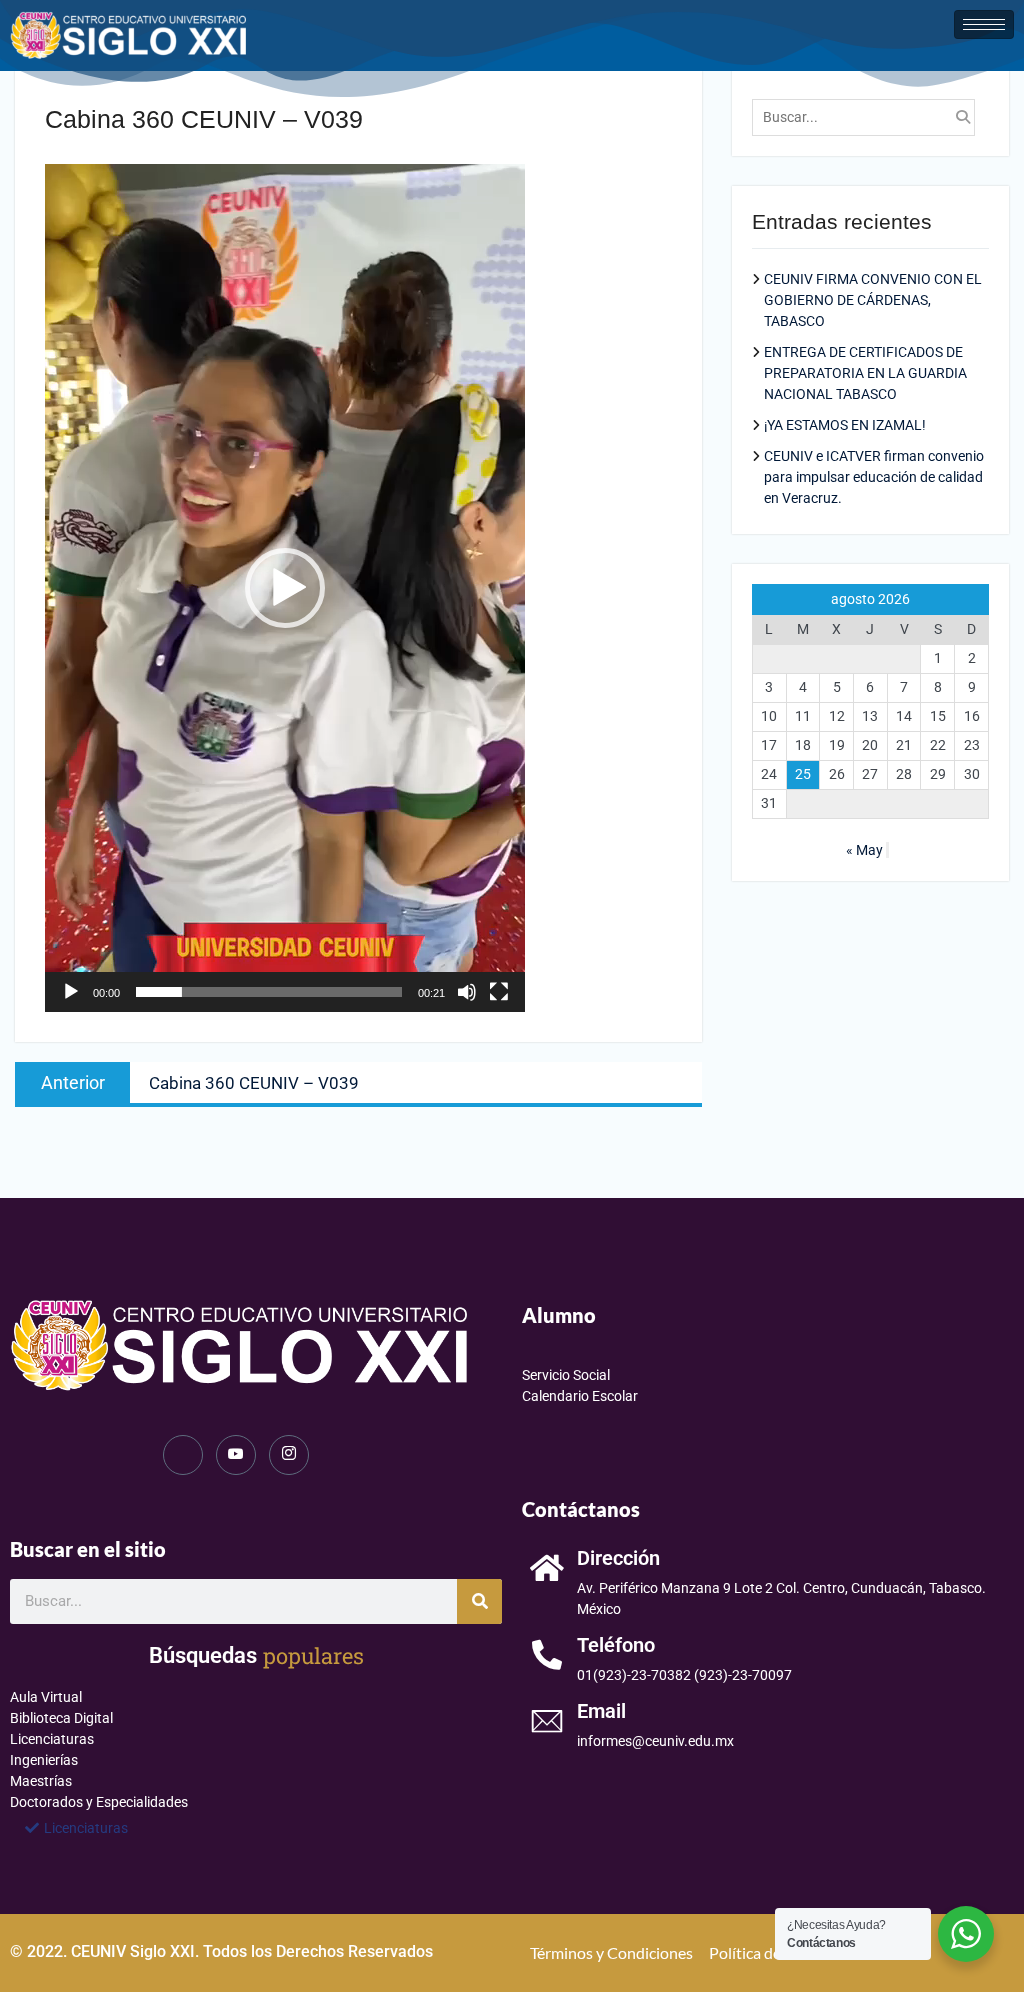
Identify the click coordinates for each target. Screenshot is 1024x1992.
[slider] (269, 992)
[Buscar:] (869, 117)
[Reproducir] (71, 992)
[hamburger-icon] (984, 24)
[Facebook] (183, 1455)
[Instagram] (289, 1455)
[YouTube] (236, 1455)
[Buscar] (479, 1601)
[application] (285, 588)
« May (864, 850)
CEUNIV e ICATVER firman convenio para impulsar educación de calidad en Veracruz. (874, 477)
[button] (285, 588)
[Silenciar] (467, 992)
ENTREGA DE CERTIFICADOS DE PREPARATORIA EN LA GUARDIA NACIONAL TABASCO (865, 373)
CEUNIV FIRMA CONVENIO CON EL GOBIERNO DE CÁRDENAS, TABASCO (873, 300)
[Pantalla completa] (499, 992)
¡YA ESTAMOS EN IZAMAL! (845, 425)
